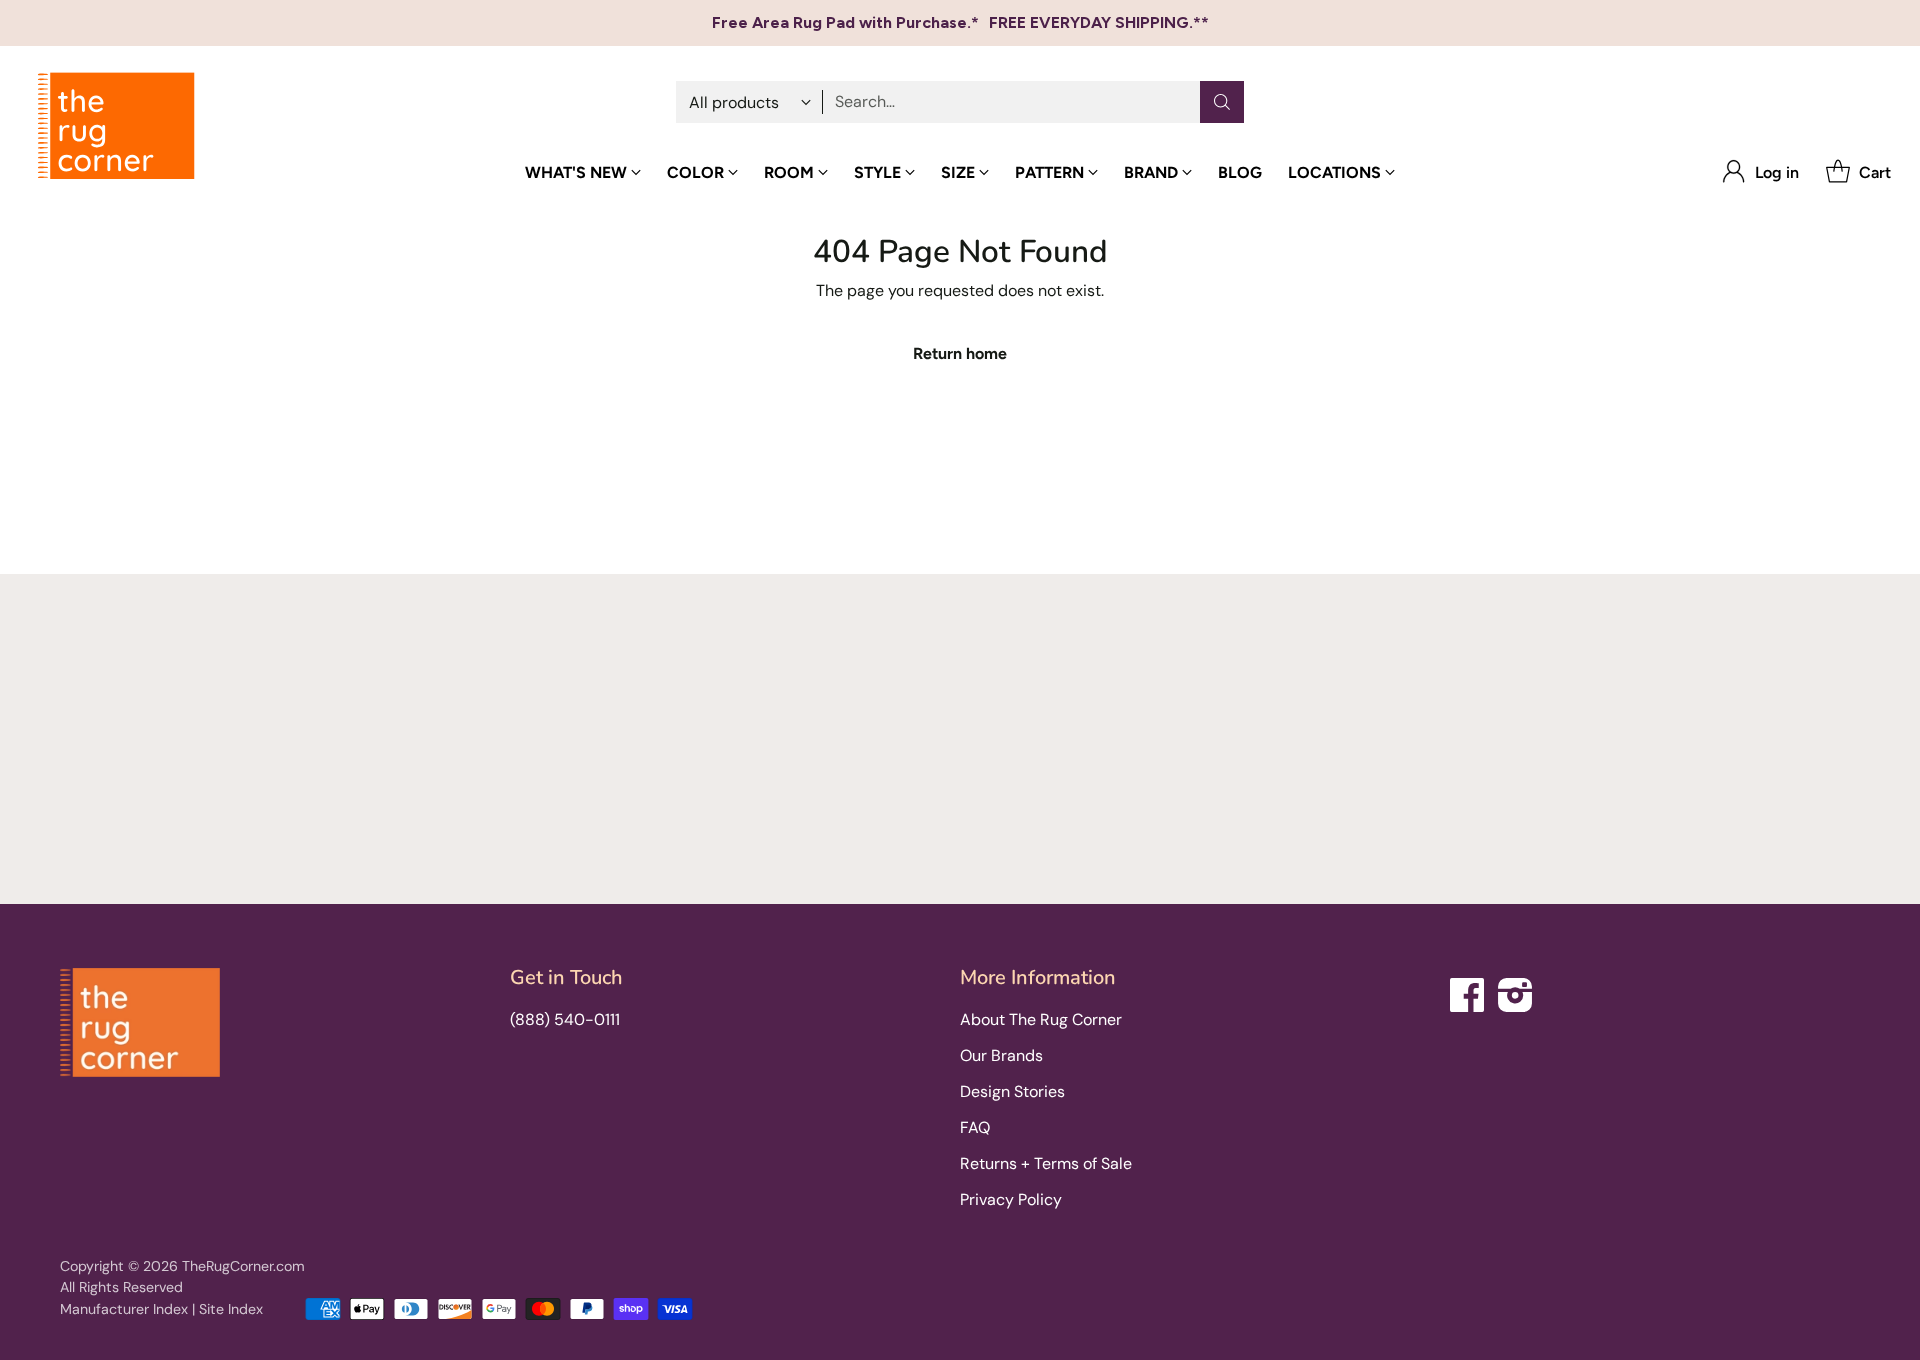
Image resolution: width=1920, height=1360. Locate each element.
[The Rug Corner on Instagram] (1516, 991)
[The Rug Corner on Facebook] (1468, 991)
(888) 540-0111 (565, 1019)
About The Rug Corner (1041, 1019)
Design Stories (1012, 1091)
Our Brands (1001, 1055)
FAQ (975, 1127)
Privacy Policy (1011, 1199)
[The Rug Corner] (116, 126)
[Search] (1222, 102)
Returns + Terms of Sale (1046, 1163)
